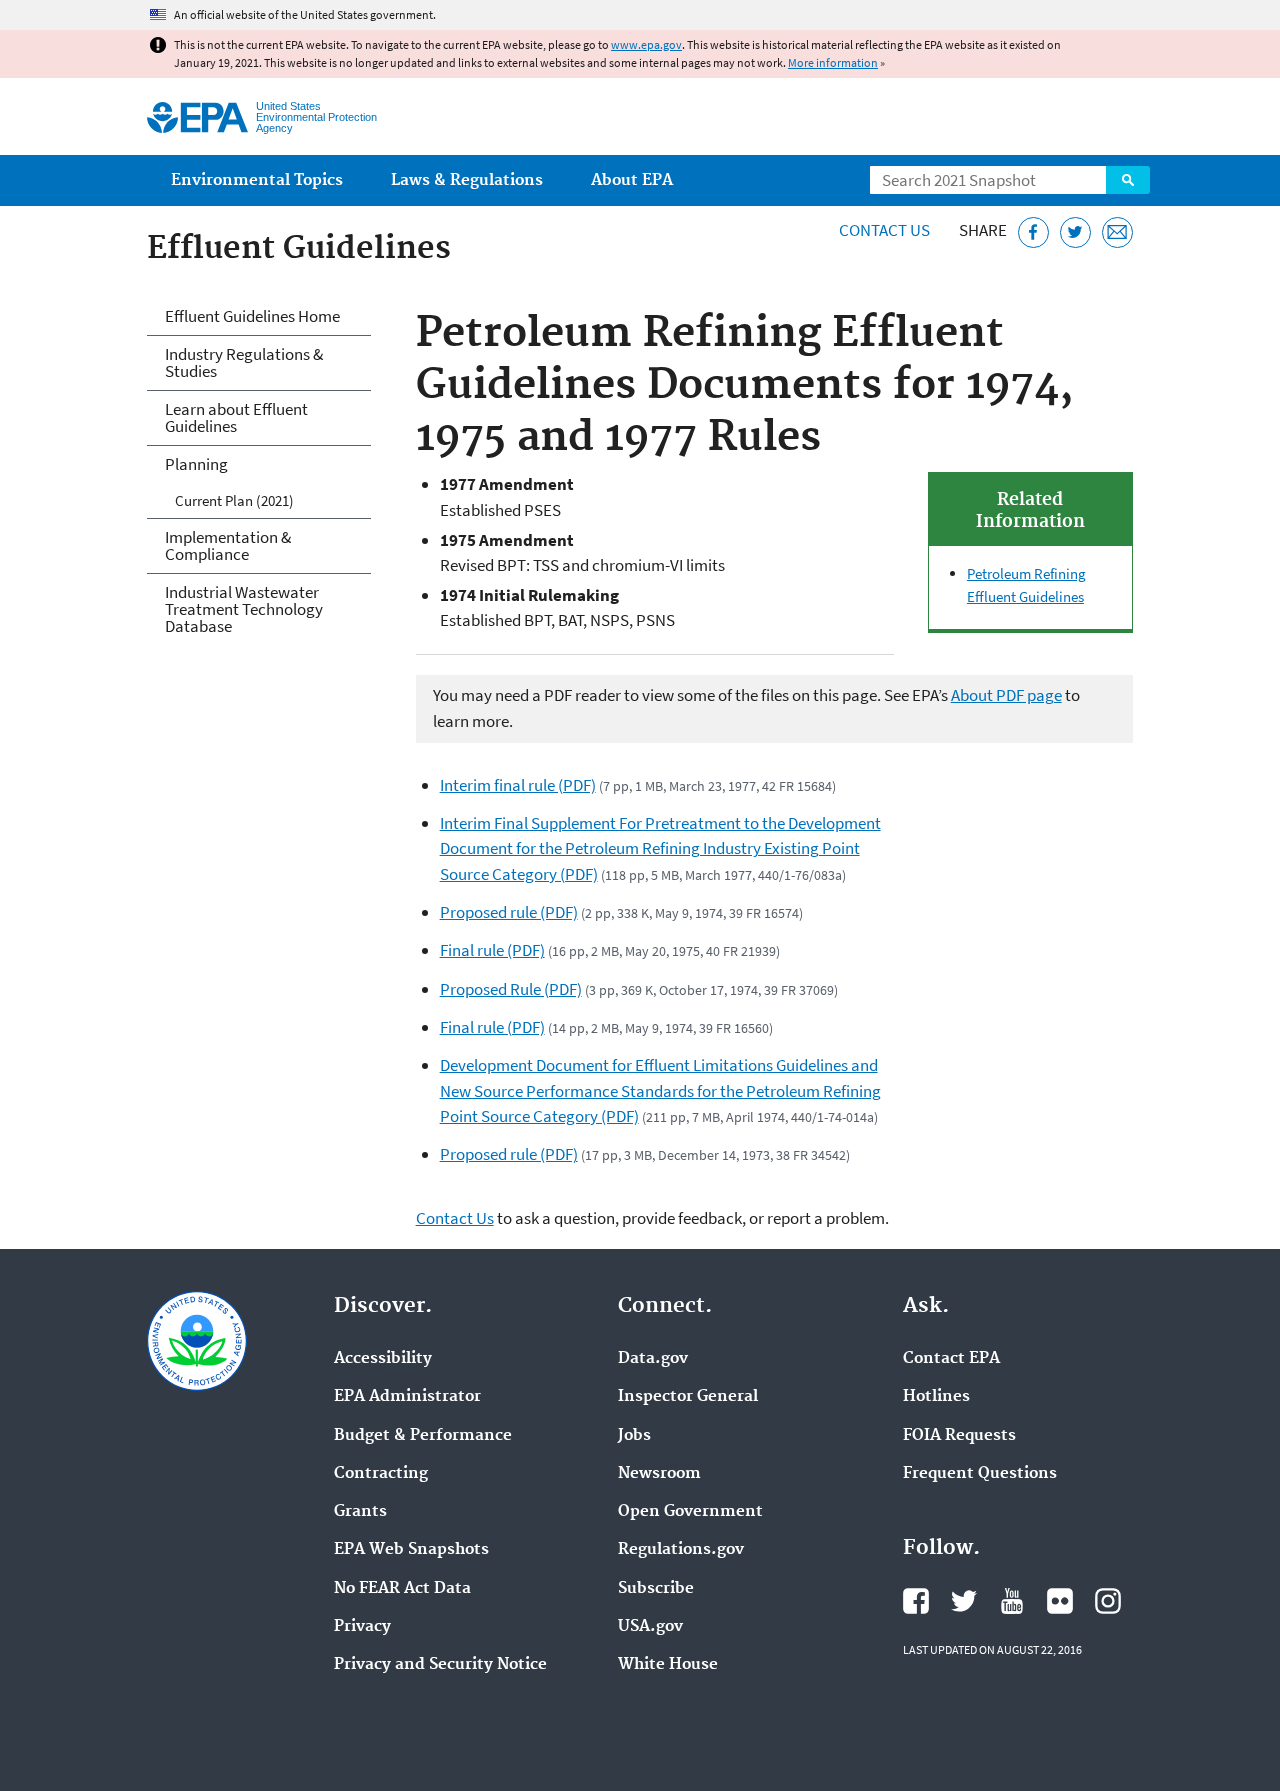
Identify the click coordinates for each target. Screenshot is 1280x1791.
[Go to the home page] (197, 117)
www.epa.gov (646, 44)
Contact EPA (951, 1359)
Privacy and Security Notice (440, 1665)
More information (833, 62)
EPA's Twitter (964, 1601)
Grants (360, 1512)
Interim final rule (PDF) (518, 785)
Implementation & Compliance (228, 545)
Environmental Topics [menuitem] (257, 180)
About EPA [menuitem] (632, 180)
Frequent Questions (980, 1474)
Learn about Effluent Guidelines (236, 417)
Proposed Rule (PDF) (511, 989)
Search (1128, 180)
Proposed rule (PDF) (509, 912)
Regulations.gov (681, 1550)
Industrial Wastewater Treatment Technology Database (244, 609)
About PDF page (1006, 695)
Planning (196, 464)
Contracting (381, 1474)
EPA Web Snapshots (411, 1550)
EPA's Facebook (916, 1601)
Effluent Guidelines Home (252, 316)
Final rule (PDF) (492, 950)
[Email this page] (1117, 232)
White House (668, 1665)
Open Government (690, 1512)
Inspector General (688, 1397)
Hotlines (936, 1397)
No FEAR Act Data (402, 1589)
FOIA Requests (959, 1436)
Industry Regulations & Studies (244, 362)
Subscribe (656, 1589)
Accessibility (383, 1359)
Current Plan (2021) (234, 500)
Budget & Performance (423, 1436)
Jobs (634, 1436)
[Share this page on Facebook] (1033, 232)
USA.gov (650, 1627)
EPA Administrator (407, 1397)
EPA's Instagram (1108, 1601)
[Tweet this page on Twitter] (1075, 232)
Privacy (362, 1627)
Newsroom (659, 1474)
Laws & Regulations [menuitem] (467, 180)
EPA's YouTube (1012, 1601)
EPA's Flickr (1060, 1601)
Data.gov (653, 1359)
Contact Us (884, 230)
